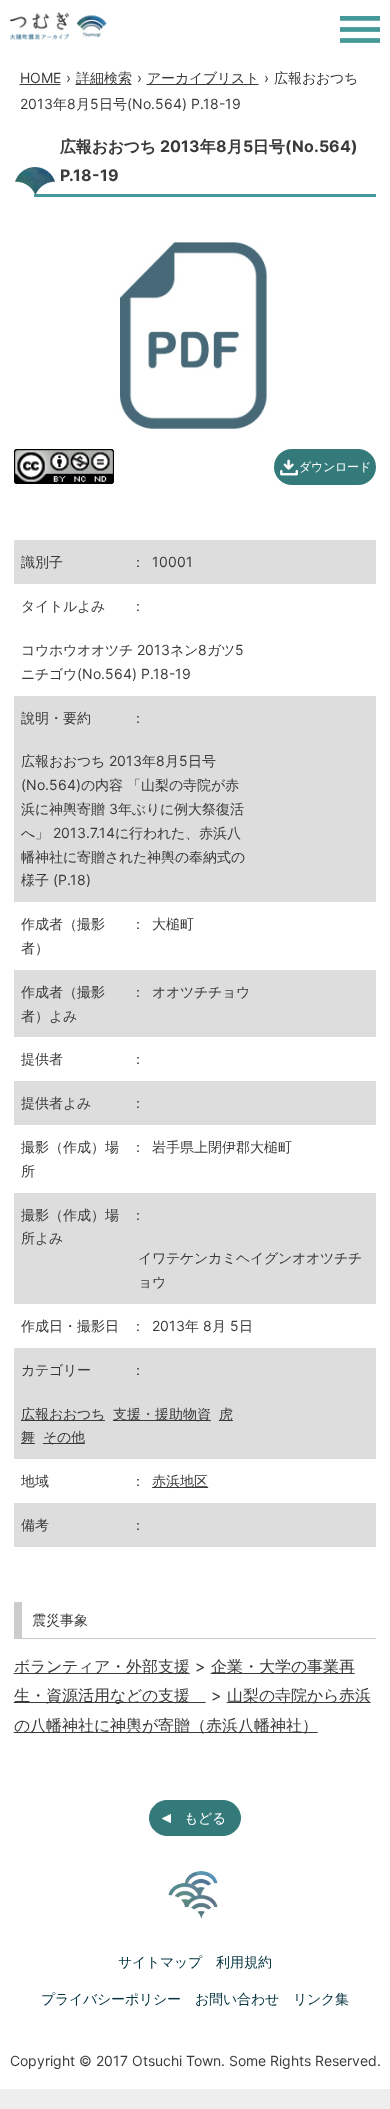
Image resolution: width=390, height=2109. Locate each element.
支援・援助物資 (162, 1413)
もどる (205, 1817)
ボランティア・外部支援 (102, 1666)
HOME (40, 77)
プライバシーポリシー (111, 1998)
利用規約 (244, 1961)
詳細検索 (104, 77)
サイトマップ (160, 1961)
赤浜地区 (180, 1480)
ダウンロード (335, 466)
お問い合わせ (237, 1998)
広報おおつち (63, 1413)
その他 (64, 1436)
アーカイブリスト (203, 77)
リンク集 (321, 1998)
